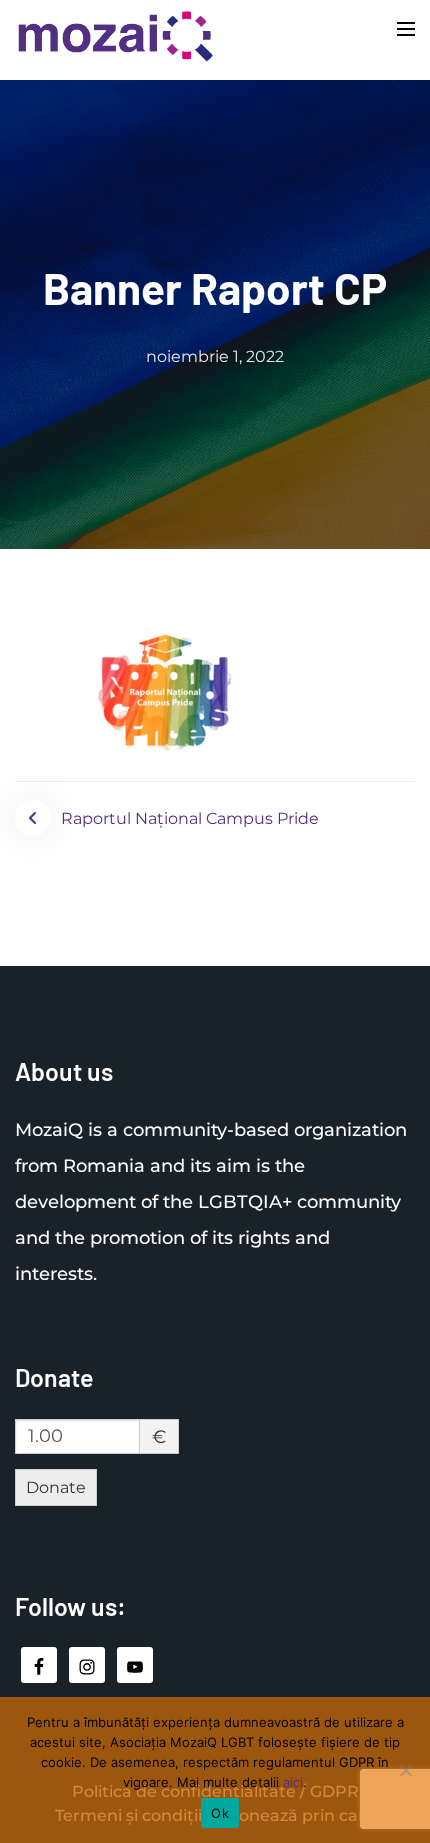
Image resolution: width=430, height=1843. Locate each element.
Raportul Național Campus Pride (190, 818)
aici (293, 1782)
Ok (220, 1813)
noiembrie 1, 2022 (215, 356)
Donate (56, 1487)
